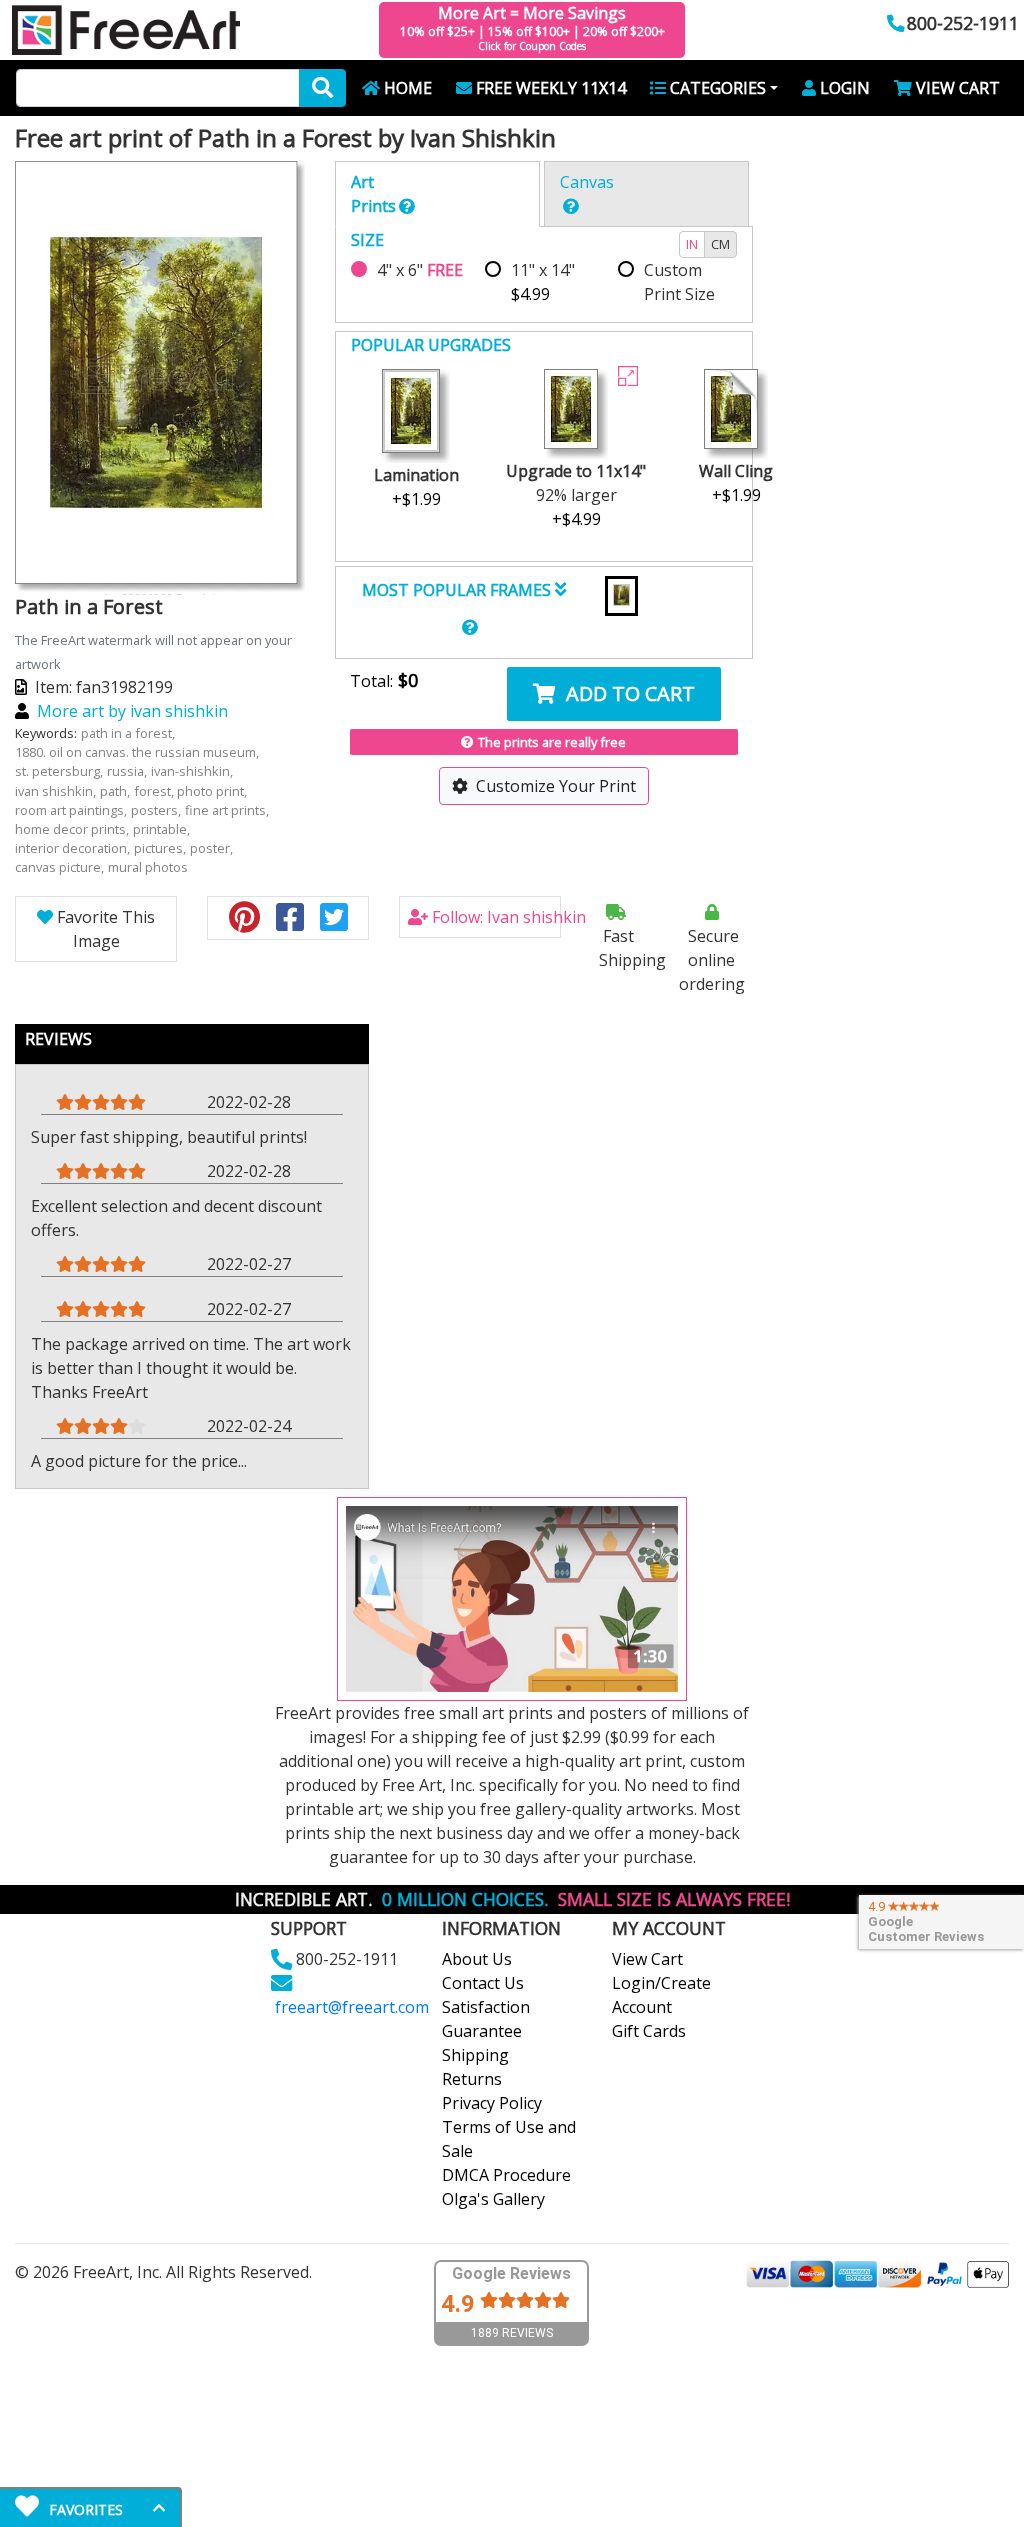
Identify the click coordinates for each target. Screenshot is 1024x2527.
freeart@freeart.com (352, 2007)
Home (408, 88)
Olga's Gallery (493, 2199)
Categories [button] (718, 88)
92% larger (576, 495)
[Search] (322, 88)
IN (692, 244)
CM (720, 244)
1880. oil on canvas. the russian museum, (138, 752)
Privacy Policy (492, 2103)
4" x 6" (420, 270)
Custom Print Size (679, 282)
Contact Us (483, 1983)
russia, (128, 771)
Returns (472, 2079)
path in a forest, (129, 733)
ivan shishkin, (57, 791)
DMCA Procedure (506, 2175)
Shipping (475, 2055)
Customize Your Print (556, 786)
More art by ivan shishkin (132, 711)
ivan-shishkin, (193, 771)
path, (116, 791)
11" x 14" (543, 282)
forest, (155, 791)
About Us (477, 1959)
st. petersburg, (60, 771)
